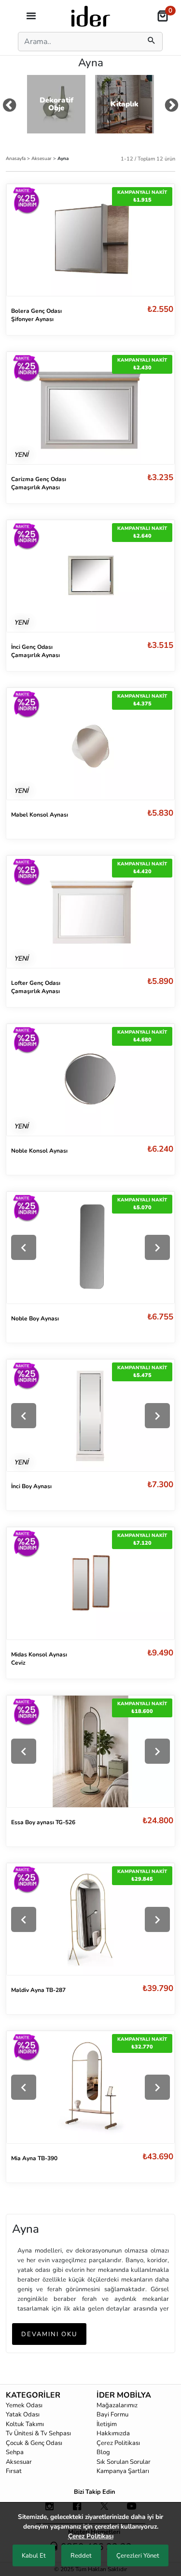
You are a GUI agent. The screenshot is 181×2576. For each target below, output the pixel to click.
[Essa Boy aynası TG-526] (90, 1751)
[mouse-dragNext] (172, 107)
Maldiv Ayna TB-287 (38, 1990)
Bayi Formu (112, 2415)
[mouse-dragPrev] (9, 107)
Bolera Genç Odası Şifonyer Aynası (36, 315)
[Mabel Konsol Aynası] (90, 743)
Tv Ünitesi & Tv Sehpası (38, 2433)
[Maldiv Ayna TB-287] (90, 1919)
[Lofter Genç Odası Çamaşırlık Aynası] (90, 911)
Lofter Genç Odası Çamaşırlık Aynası (36, 987)
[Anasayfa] (91, 15)
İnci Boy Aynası (31, 1486)
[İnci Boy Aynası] (90, 1415)
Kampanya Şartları (123, 2471)
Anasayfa (16, 158)
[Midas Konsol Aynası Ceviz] (90, 1583)
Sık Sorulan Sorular (124, 2462)
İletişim (107, 2424)
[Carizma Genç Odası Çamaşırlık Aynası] (90, 408)
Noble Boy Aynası (35, 1318)
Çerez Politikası (118, 2443)
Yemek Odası (24, 2405)
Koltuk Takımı (25, 2424)
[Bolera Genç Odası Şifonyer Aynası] (90, 239)
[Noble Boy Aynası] (90, 1248)
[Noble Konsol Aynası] (90, 1079)
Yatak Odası (23, 2415)
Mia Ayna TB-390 (34, 2158)
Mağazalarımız (117, 2405)
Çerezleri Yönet (138, 2556)
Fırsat (14, 2471)
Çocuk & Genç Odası (34, 2443)
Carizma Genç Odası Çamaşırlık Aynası (39, 483)
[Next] (157, 1247)
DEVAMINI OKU (49, 2334)
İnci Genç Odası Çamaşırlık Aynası (35, 651)
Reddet (81, 2556)
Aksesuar (42, 158)
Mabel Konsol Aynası (40, 815)
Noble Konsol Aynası (39, 1151)
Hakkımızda (113, 2433)
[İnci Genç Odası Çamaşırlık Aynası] (90, 575)
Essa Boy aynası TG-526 (43, 1822)
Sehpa (15, 2452)
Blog (103, 2452)
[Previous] (24, 1247)
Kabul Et (34, 2556)
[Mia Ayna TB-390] (90, 2087)
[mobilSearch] (152, 42)
